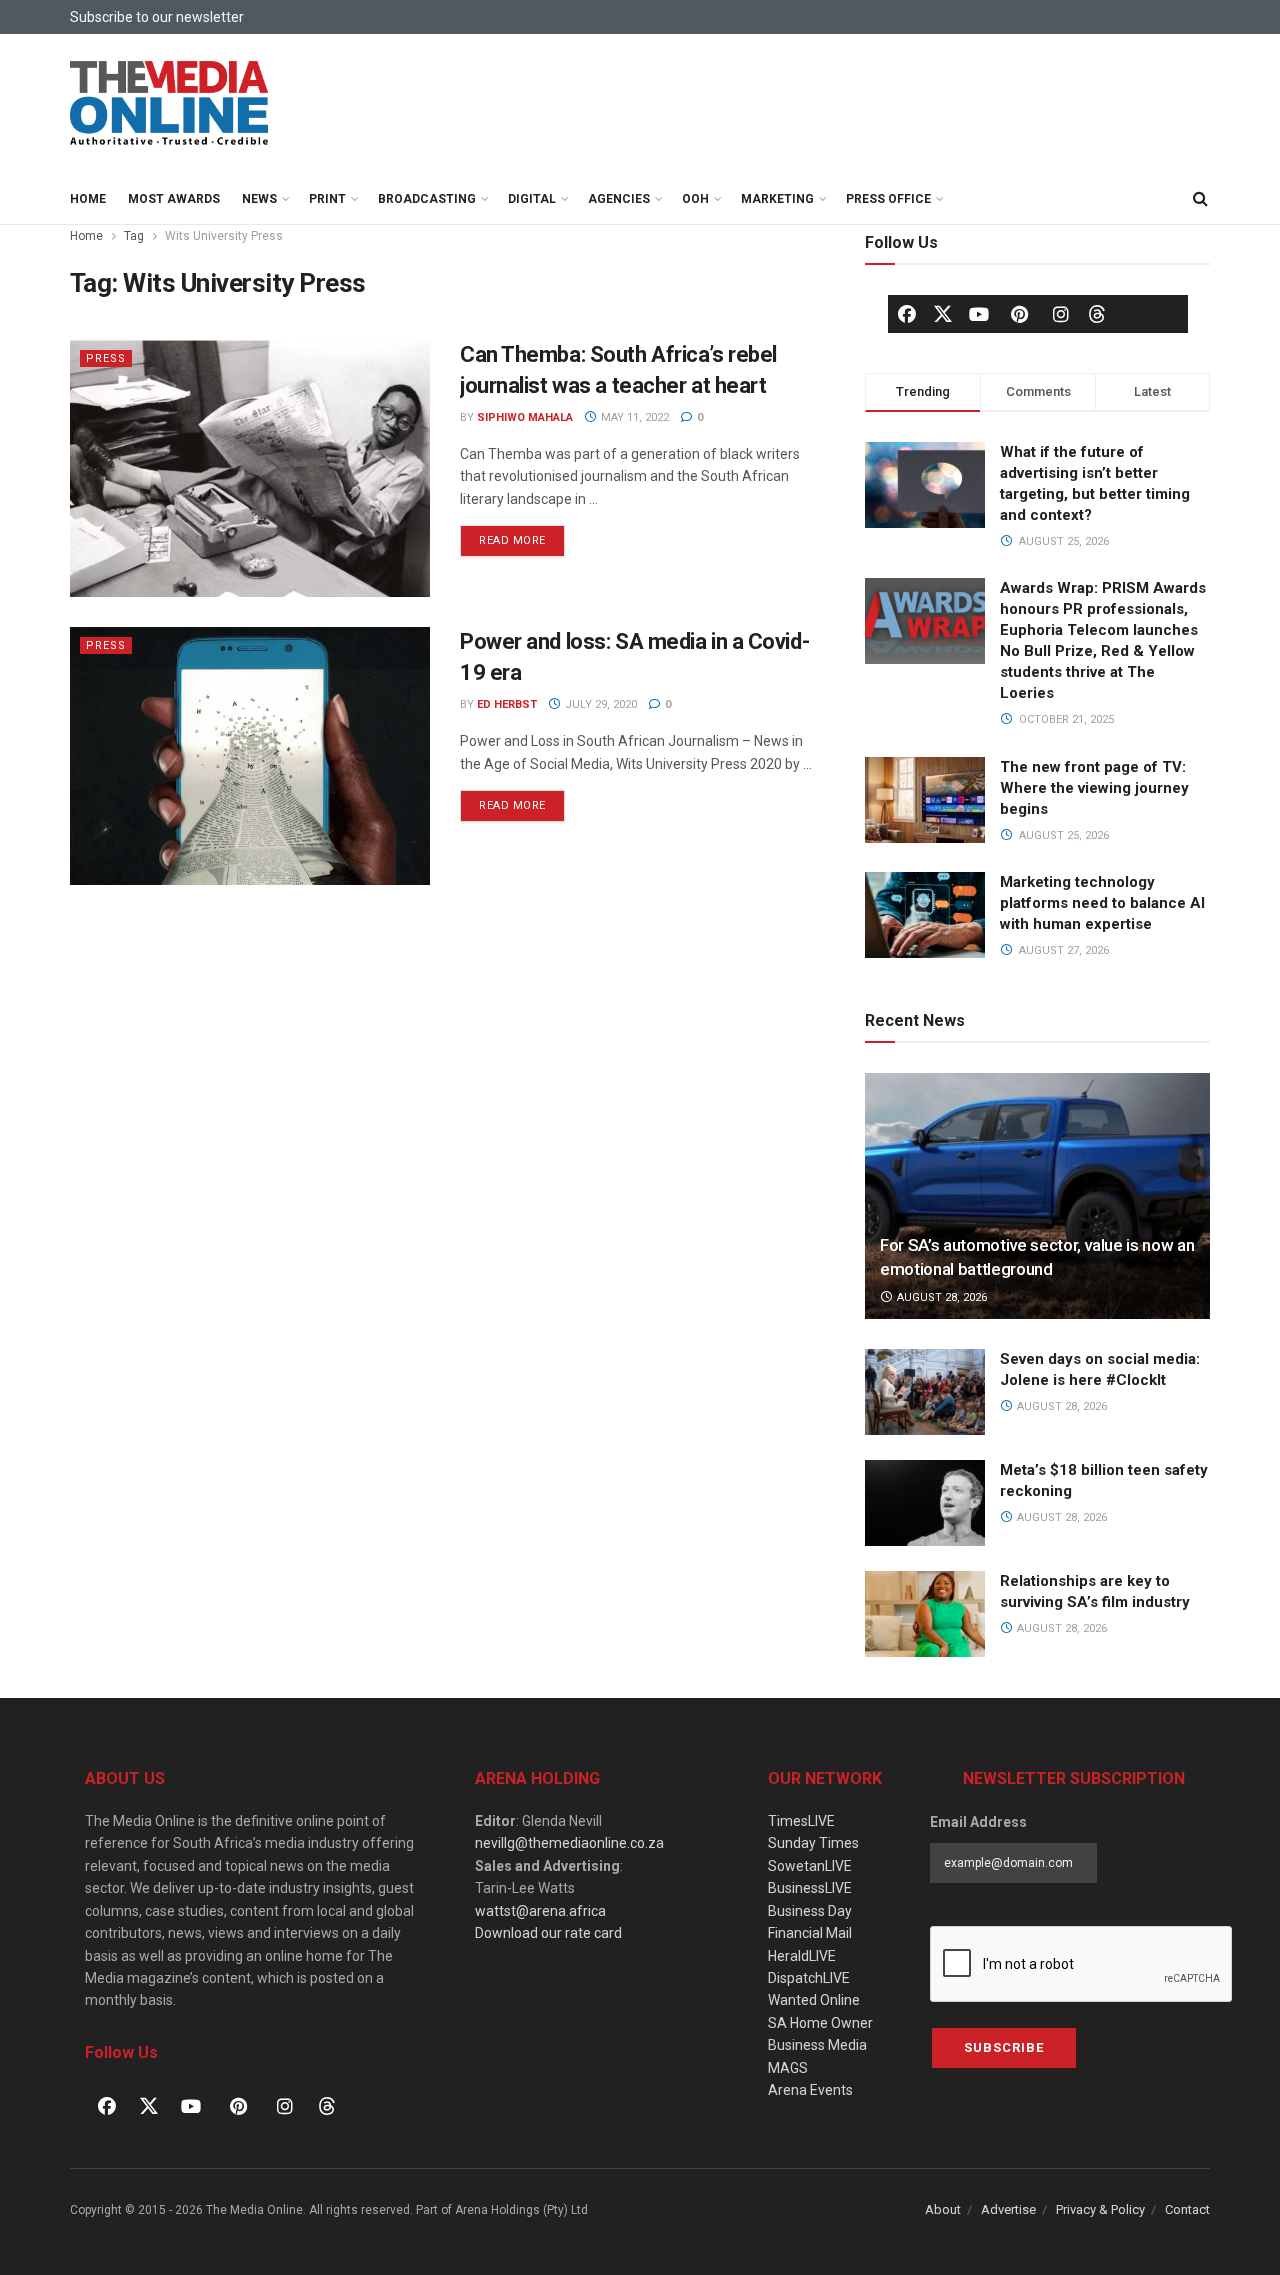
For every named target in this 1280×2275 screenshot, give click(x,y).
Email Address (978, 1822)
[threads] (1097, 313)
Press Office (888, 199)
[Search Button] (1200, 199)
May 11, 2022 (633, 417)
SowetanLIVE (810, 1866)
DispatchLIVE (809, 1978)
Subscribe (1004, 2047)
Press (106, 358)
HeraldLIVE (802, 1956)
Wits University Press (224, 236)
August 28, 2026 (940, 1297)
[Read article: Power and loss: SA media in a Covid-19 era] (250, 755)
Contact (1187, 2209)
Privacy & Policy (1100, 2209)
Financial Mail (810, 1933)
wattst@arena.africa (540, 1911)
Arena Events (810, 2090)
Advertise (1008, 2209)
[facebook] (907, 314)
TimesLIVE (801, 1821)
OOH (695, 199)
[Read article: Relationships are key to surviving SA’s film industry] (925, 1614)
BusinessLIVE (810, 1888)
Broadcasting (427, 199)
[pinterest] (1020, 314)
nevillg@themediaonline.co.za (569, 1843)
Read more (522, 536)
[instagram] (1061, 314)
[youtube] (979, 314)
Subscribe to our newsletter (157, 17)
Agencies (619, 199)
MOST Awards (174, 199)
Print (327, 199)
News (259, 199)
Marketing (777, 199)
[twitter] (943, 313)
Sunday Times (813, 1843)
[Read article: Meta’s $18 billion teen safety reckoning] (925, 1503)
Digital (532, 199)
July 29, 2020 (599, 704)
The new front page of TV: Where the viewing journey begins (1094, 788)
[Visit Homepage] (170, 104)
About (943, 2209)
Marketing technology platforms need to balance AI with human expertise (1102, 903)
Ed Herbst (507, 704)
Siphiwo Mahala (525, 417)
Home (88, 199)
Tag (134, 236)
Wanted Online (814, 2000)
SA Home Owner (820, 2023)
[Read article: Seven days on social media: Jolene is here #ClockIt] (925, 1392)
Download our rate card (548, 1933)
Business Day (810, 1911)
